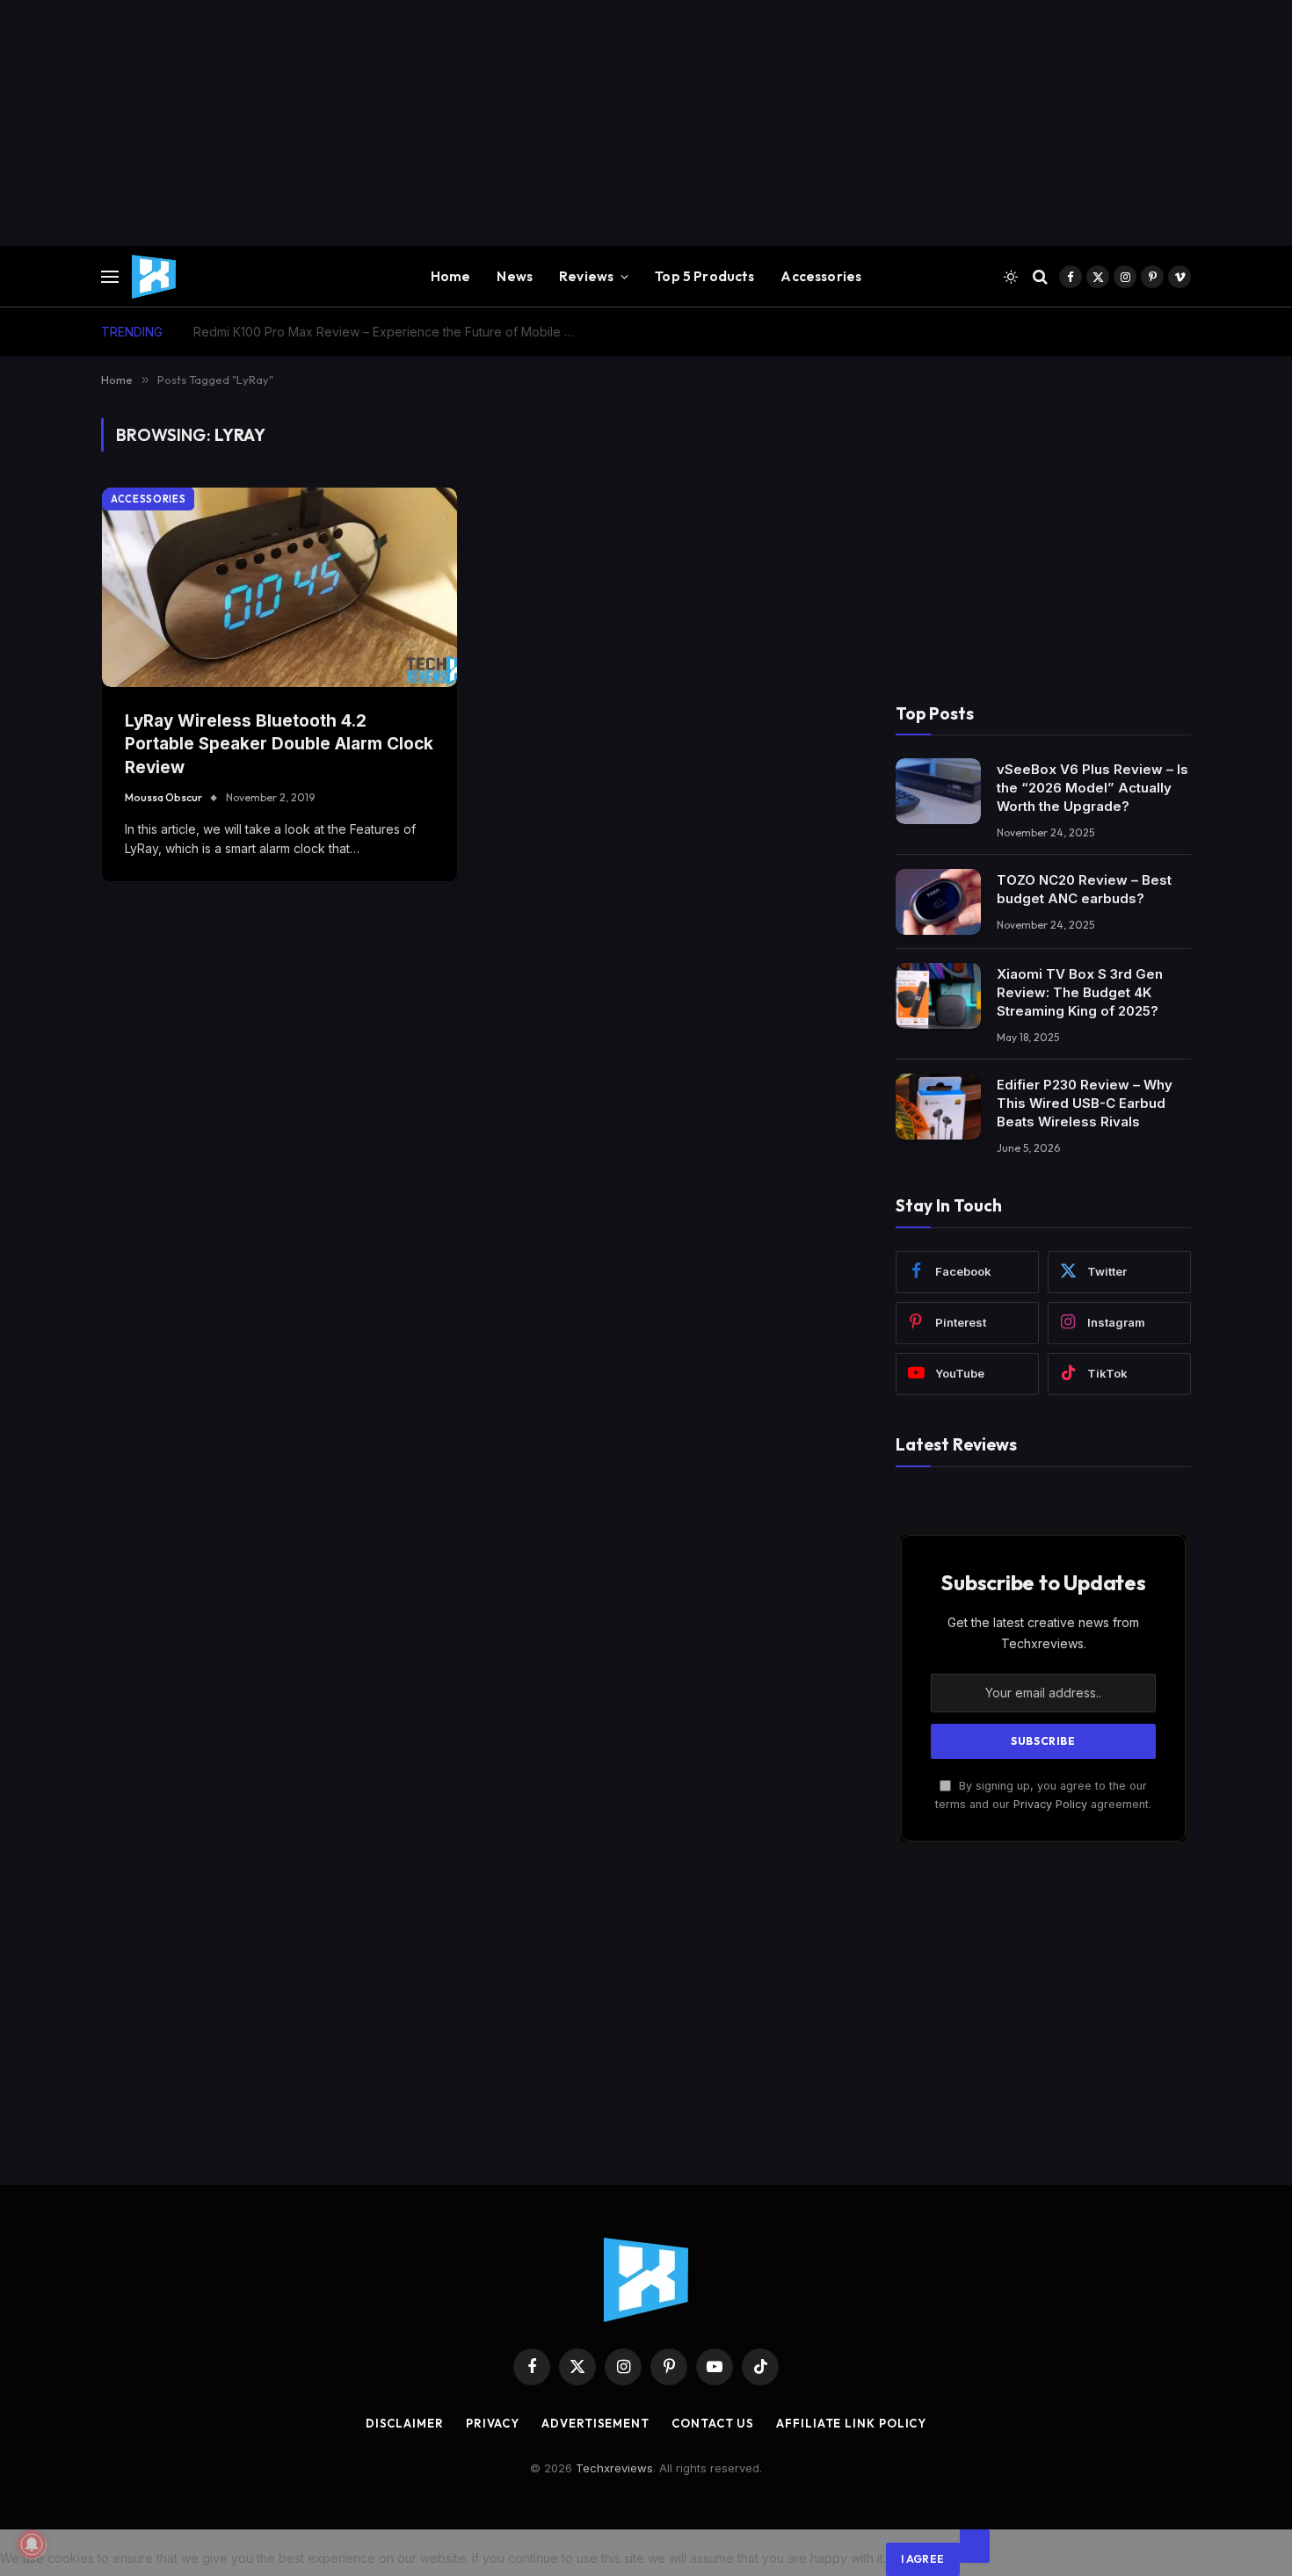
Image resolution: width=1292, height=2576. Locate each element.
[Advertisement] (527, 123)
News (515, 276)
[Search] (1040, 277)
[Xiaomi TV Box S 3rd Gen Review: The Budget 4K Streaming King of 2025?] (938, 996)
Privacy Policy (1050, 1804)
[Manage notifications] (32, 2544)
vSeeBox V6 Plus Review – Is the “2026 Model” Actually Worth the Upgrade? (1092, 788)
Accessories (821, 276)
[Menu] (110, 277)
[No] (975, 2546)
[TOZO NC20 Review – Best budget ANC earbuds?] (938, 902)
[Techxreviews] (154, 277)
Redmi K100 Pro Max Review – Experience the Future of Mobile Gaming (391, 332)
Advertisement (595, 2423)
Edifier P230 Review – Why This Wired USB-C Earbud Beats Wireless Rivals (1085, 1103)
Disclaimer (405, 2423)
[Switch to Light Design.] (1011, 277)
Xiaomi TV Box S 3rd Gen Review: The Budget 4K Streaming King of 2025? (1080, 992)
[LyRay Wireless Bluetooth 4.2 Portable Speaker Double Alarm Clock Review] (279, 587)
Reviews (586, 276)
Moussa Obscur (163, 797)
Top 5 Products (704, 276)
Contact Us (713, 2423)
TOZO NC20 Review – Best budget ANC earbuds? (1084, 889)
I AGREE (923, 2559)
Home (451, 276)
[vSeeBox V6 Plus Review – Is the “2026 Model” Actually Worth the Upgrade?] (938, 791)
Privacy (493, 2423)
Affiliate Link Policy (851, 2423)
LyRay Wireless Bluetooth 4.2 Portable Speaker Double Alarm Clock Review (279, 744)
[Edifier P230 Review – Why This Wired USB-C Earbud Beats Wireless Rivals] (938, 1107)
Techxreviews (614, 2468)
